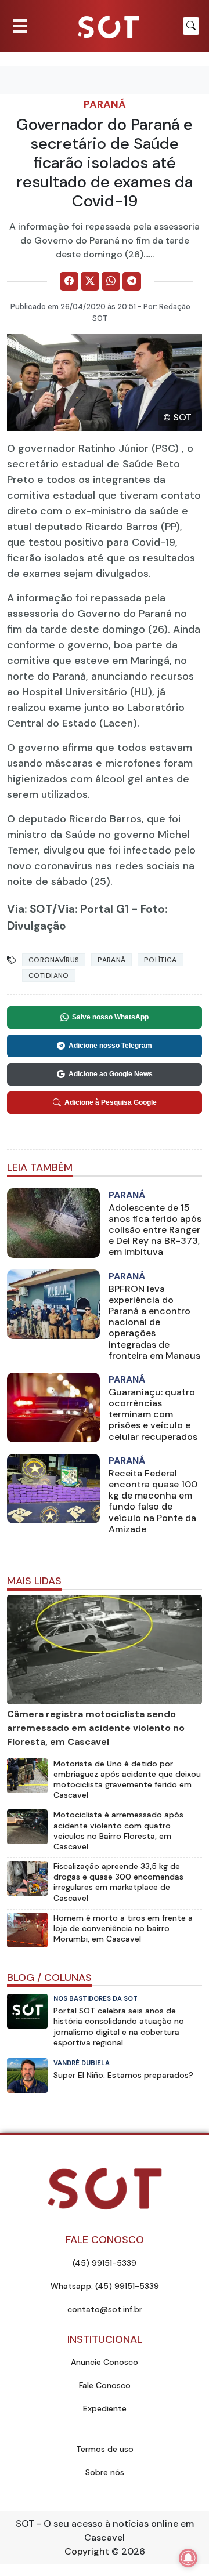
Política (160, 960)
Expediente (105, 2408)
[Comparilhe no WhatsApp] (111, 281)
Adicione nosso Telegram (110, 1046)
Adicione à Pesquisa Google (111, 1102)
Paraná (105, 104)
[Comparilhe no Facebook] (69, 281)
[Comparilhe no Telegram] (132, 281)
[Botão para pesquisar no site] (191, 26)
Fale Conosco (105, 2385)
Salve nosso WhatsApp (110, 1017)
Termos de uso (105, 2449)
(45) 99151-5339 (105, 2263)
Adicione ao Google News (111, 1074)
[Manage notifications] (188, 2558)
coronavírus (54, 960)
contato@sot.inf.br (105, 2309)
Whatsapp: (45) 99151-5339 (105, 2286)
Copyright (87, 2551)
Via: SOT (30, 909)
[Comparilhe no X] (90, 281)
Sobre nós (105, 2472)
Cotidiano (49, 975)
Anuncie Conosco (105, 2362)
